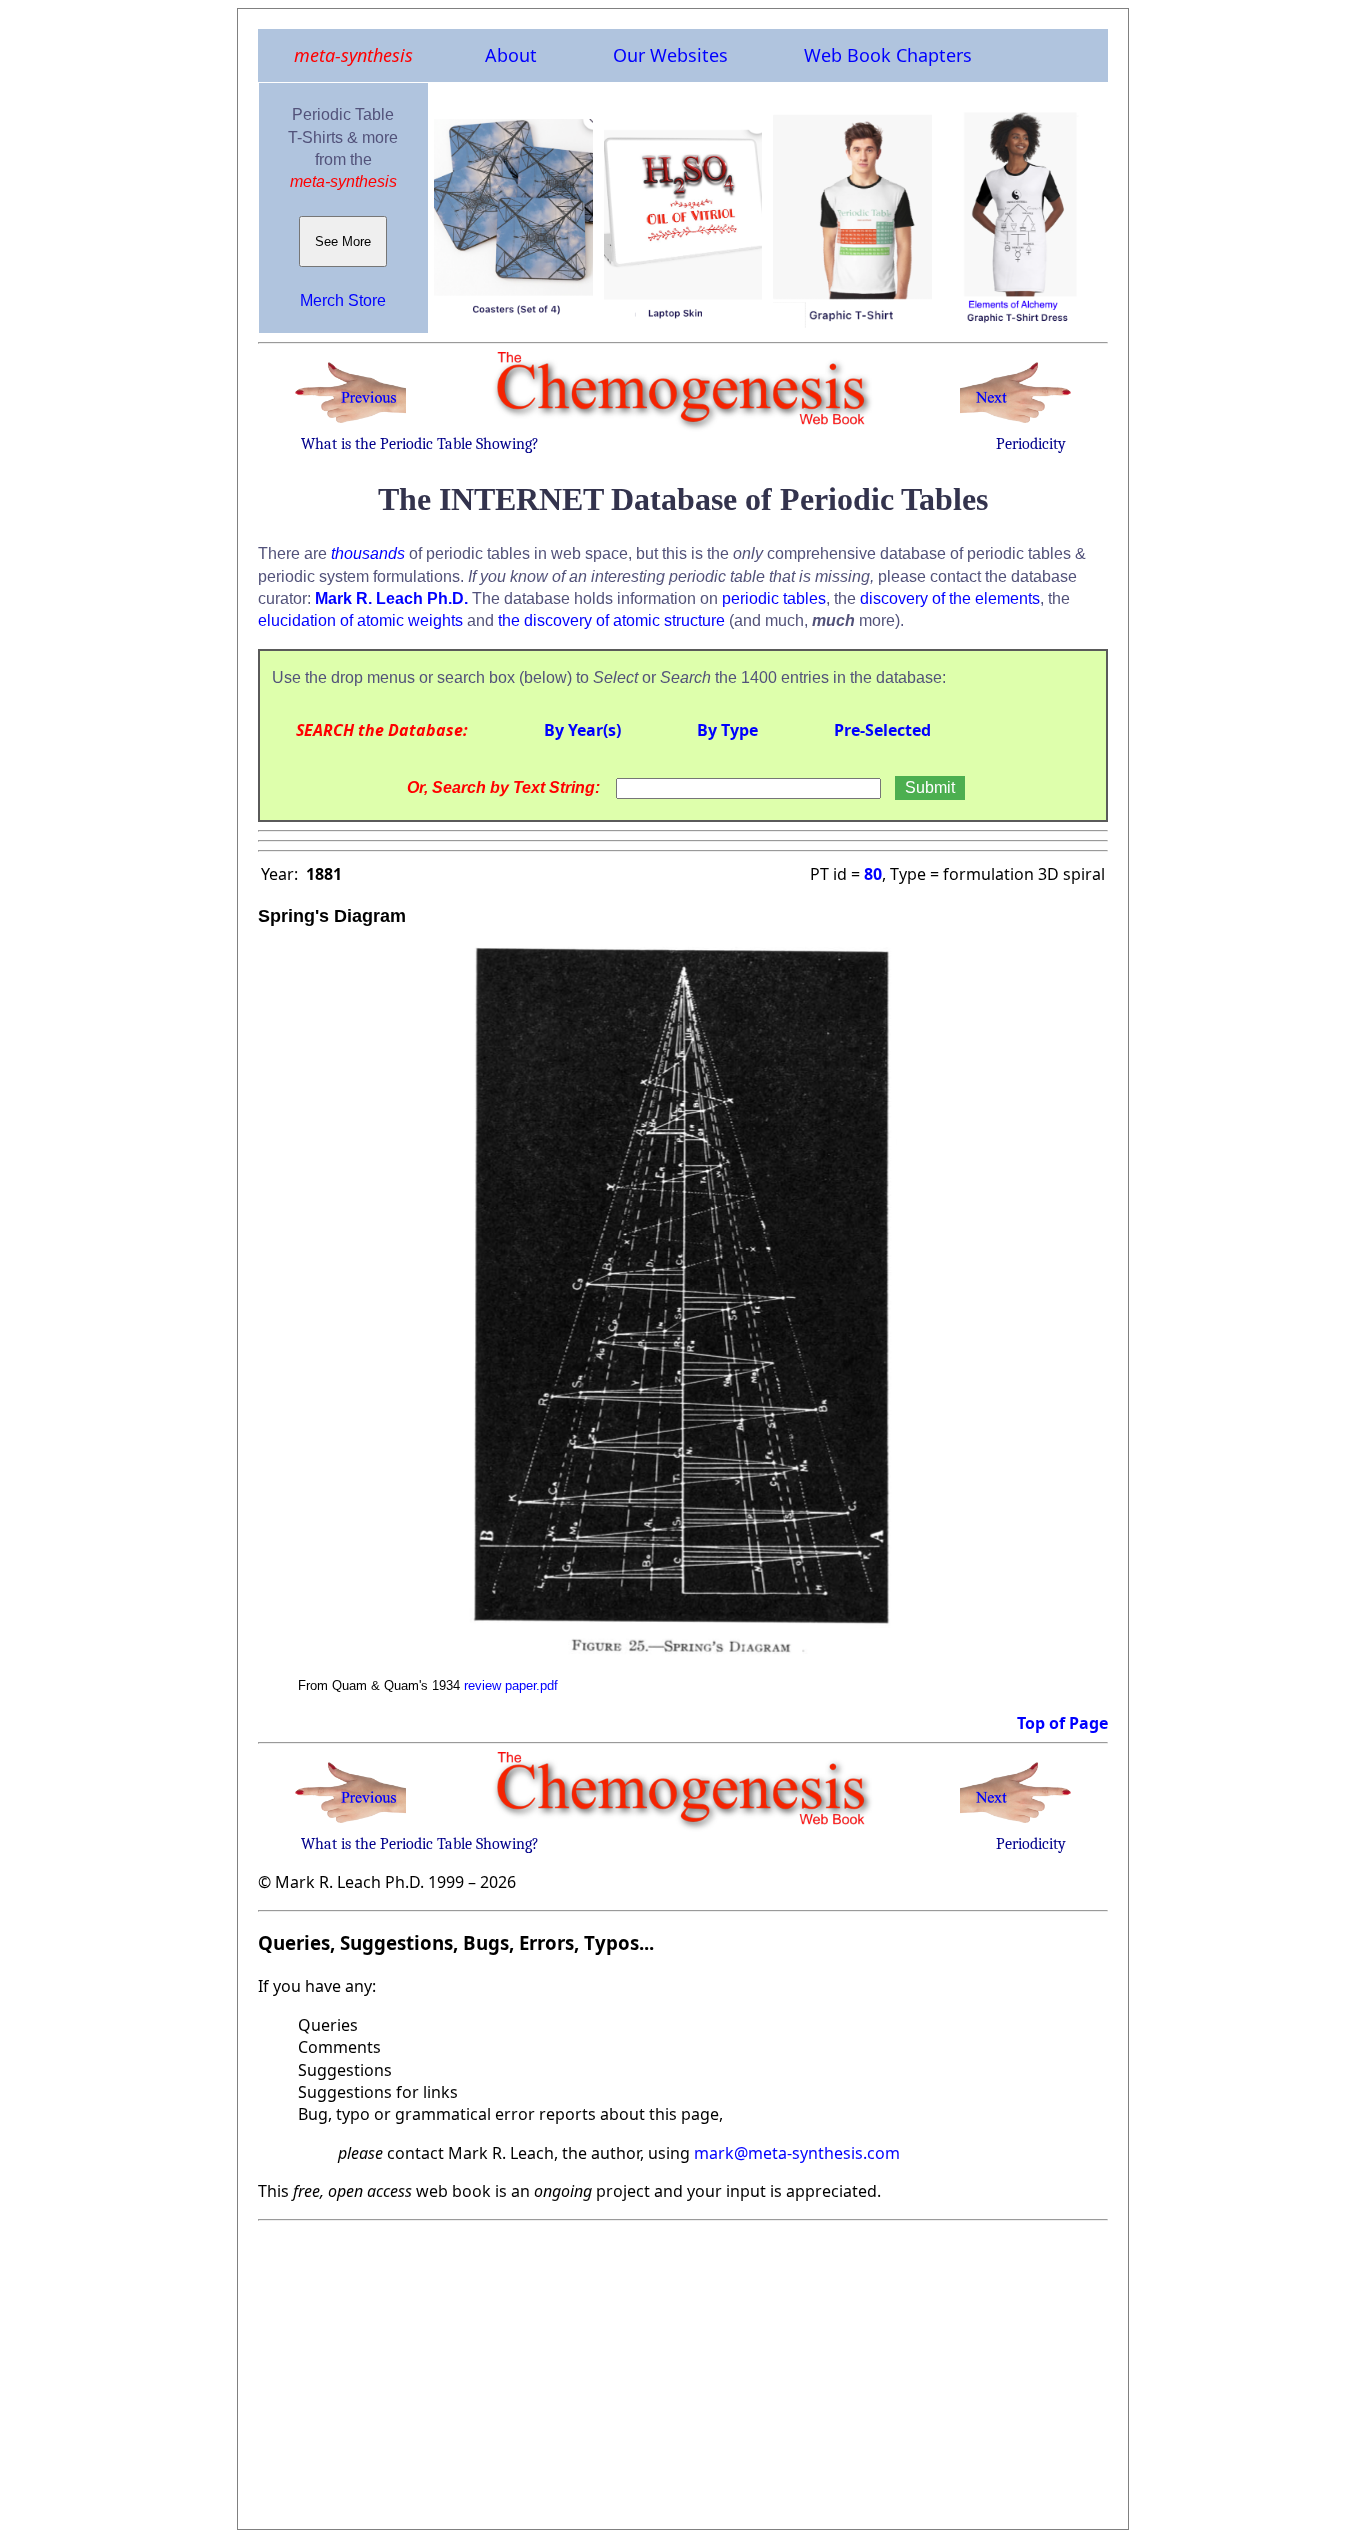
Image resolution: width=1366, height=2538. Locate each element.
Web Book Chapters (888, 55)
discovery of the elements (950, 598)
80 (873, 874)
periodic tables (774, 598)
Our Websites (670, 55)
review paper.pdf (511, 1685)
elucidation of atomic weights (360, 620)
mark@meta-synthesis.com (797, 2153)
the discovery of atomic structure (611, 620)
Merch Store (343, 300)
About (511, 55)
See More (343, 241)
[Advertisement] (683, 2369)
